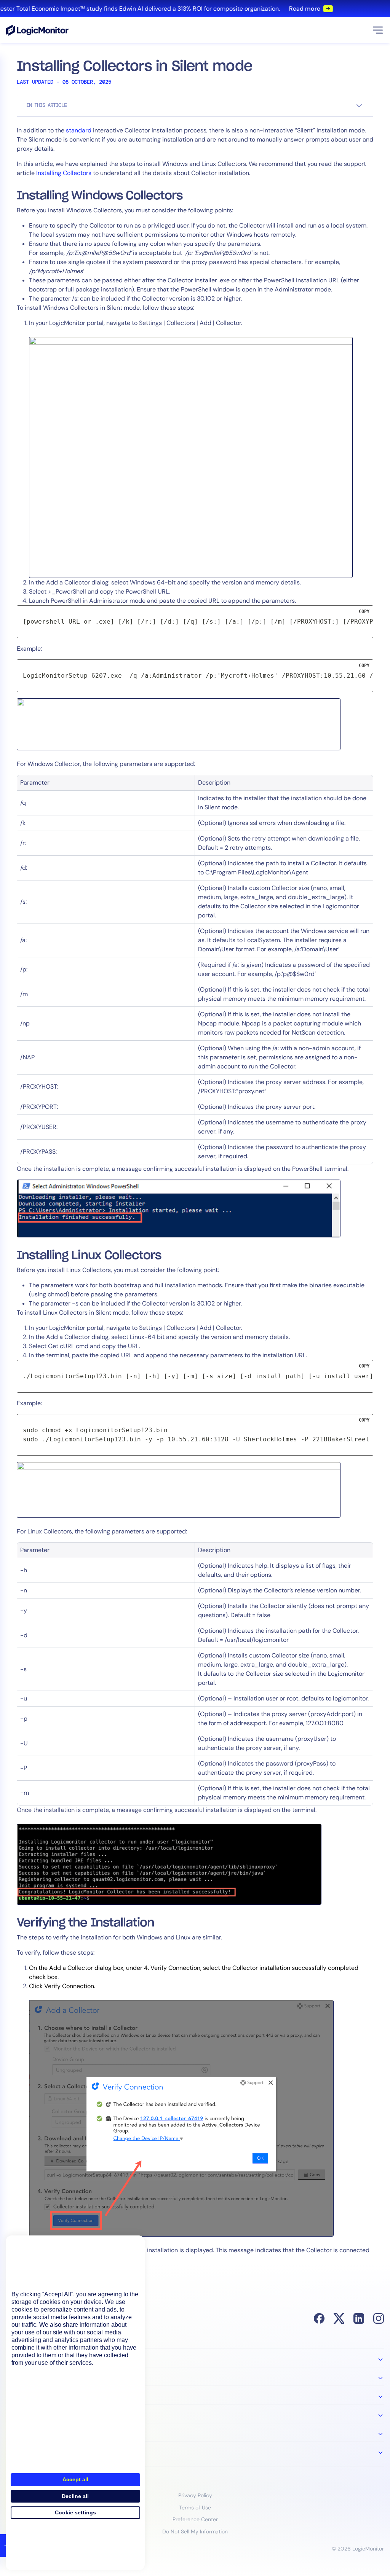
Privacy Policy (195, 2495)
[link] (195, 9)
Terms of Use (195, 2508)
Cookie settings (75, 2512)
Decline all (75, 2496)
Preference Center (195, 2519)
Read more (294, 9)
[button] (378, 30)
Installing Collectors (64, 173)
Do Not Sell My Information (195, 2531)
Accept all (75, 2479)
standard (79, 130)
